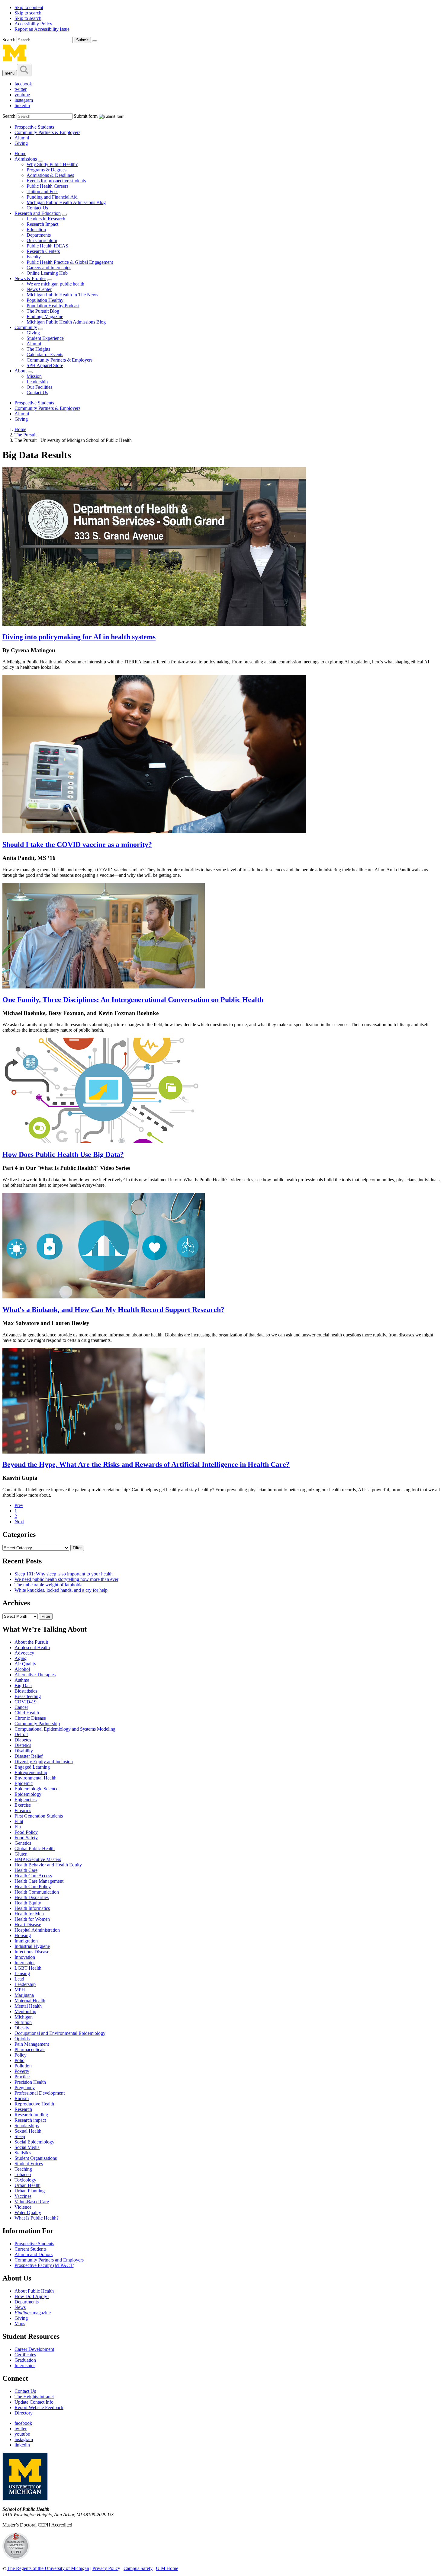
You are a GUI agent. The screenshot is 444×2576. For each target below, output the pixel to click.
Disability (24, 1751)
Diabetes (23, 1740)
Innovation (25, 1957)
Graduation (25, 2360)
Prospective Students (34, 127)
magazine (33, 2313)
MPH (20, 1990)
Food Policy (26, 1832)
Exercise (23, 1805)
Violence (23, 2207)
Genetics (23, 1843)
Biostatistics (26, 1691)
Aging (21, 1658)
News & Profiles (30, 278)
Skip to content (29, 7)
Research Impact (42, 224)
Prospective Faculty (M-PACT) (44, 2265)
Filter (77, 1548)
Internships (25, 1963)
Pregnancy (25, 2088)
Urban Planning (30, 2191)
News (20, 2307)
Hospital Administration (37, 1930)
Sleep (20, 2136)
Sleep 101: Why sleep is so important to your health (64, 1574)
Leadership (37, 382)
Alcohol (22, 1669)
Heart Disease (28, 1925)
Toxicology (25, 2180)
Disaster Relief (29, 1756)
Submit (82, 40)
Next (19, 1522)
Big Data (23, 1685)
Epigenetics (26, 1800)
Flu (18, 1827)
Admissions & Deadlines (50, 175)
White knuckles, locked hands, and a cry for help (61, 1590)
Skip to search (28, 13)
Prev (19, 1505)
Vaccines (23, 2196)
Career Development (34, 2349)
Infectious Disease (32, 1952)
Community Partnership (37, 1724)
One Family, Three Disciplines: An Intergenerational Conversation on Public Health (133, 1000)
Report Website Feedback (39, 2407)
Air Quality (25, 1664)
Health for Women (32, 1919)
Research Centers (43, 251)
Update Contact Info (34, 2402)
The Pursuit (26, 435)
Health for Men (29, 1914)
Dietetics (23, 1745)
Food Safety (26, 1838)
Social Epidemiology (34, 2142)
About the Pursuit (31, 1642)
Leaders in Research (46, 219)
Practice (22, 2077)
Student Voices (29, 2164)
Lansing (22, 1973)
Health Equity (28, 1903)
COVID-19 (26, 1702)
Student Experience (45, 338)
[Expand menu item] (40, 161)
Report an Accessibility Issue (42, 29)
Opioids (22, 2039)
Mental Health (28, 2006)
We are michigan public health (55, 284)
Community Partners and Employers (49, 2260)
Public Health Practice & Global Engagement (70, 262)
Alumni (22, 138)
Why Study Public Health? (52, 164)
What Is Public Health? (37, 2218)
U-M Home (167, 2568)
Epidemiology (28, 1794)
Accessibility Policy (33, 24)
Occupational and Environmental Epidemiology (60, 2033)
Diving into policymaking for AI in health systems (79, 637)
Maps (20, 2324)
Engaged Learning (32, 1767)
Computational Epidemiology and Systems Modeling (65, 1729)
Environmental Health (35, 1778)
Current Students (31, 2249)
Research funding (31, 2115)
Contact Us (37, 208)
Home (20, 153)
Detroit (21, 1734)
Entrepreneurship (31, 1772)
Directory (24, 2413)
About (21, 371)
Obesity (22, 2028)
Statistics (23, 2153)
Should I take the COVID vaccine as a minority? (77, 844)
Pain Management (32, 2044)
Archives (16, 1603)
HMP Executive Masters (38, 1859)
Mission (34, 376)
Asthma (22, 1680)
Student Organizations (36, 2158)
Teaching (23, 2169)
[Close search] (95, 41)
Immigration (26, 1941)
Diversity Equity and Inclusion (44, 1762)
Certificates (25, 2355)
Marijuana (24, 1995)
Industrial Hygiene (32, 1946)
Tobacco (23, 2174)
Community (26, 327)
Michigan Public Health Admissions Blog (66, 202)
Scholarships (27, 2126)
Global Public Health (35, 1848)
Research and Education (38, 213)
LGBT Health (28, 1968)
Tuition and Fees (42, 192)
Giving (21, 143)
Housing (23, 1935)
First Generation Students (39, 1816)
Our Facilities (39, 387)
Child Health (27, 1713)
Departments (39, 235)
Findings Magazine (45, 316)
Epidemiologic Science (36, 1789)
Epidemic (24, 1783)
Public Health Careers (47, 186)
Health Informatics (32, 1908)
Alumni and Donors (34, 2254)
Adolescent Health (32, 1647)
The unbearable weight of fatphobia (48, 1585)
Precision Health (30, 2082)
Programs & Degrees (47, 170)
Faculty (34, 257)
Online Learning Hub (47, 273)
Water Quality (28, 2212)
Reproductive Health (34, 2104)
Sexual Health (28, 2131)
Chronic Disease (30, 1718)
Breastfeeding (28, 1696)
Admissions (26, 159)
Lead (19, 1979)
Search (10, 40)
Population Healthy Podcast (53, 306)
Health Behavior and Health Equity (48, 1865)
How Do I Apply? (32, 2296)
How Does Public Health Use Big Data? (63, 1154)
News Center (39, 289)
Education (36, 230)
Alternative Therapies (35, 1675)
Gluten (21, 1854)
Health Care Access (33, 1876)
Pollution (23, 2066)
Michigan (24, 2017)
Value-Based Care (32, 2202)
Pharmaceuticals (30, 2049)
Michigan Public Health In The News (62, 295)
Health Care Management (39, 1881)
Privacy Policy (106, 2568)
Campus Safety (138, 2568)
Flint (19, 1821)
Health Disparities (32, 1897)
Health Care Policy (33, 1887)
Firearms (23, 1810)
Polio (19, 2060)
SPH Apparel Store (45, 365)
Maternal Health (30, 2001)
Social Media (27, 2147)
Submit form (86, 116)
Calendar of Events (45, 354)
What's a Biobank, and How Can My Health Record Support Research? (113, 1310)
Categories (19, 1534)
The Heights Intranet (34, 2397)
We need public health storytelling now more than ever (66, 1579)
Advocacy (24, 1653)
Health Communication (37, 1892)
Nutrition (23, 2022)
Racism (22, 2098)
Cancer (21, 1707)
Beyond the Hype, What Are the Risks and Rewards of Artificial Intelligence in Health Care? (146, 1464)
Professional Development (40, 2093)
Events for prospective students (56, 181)
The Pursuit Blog (43, 311)
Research (23, 2109)
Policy (21, 2055)
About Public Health (34, 2291)
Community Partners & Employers (47, 132)
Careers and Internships (49, 268)
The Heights (38, 349)
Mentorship (25, 2011)
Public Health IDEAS (47, 246)
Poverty (22, 2071)
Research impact (30, 2120)
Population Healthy (45, 300)
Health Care (26, 1870)
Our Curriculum (42, 240)
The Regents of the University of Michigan (48, 2568)
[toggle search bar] (24, 70)
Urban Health (27, 2185)
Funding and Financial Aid (52, 197)
